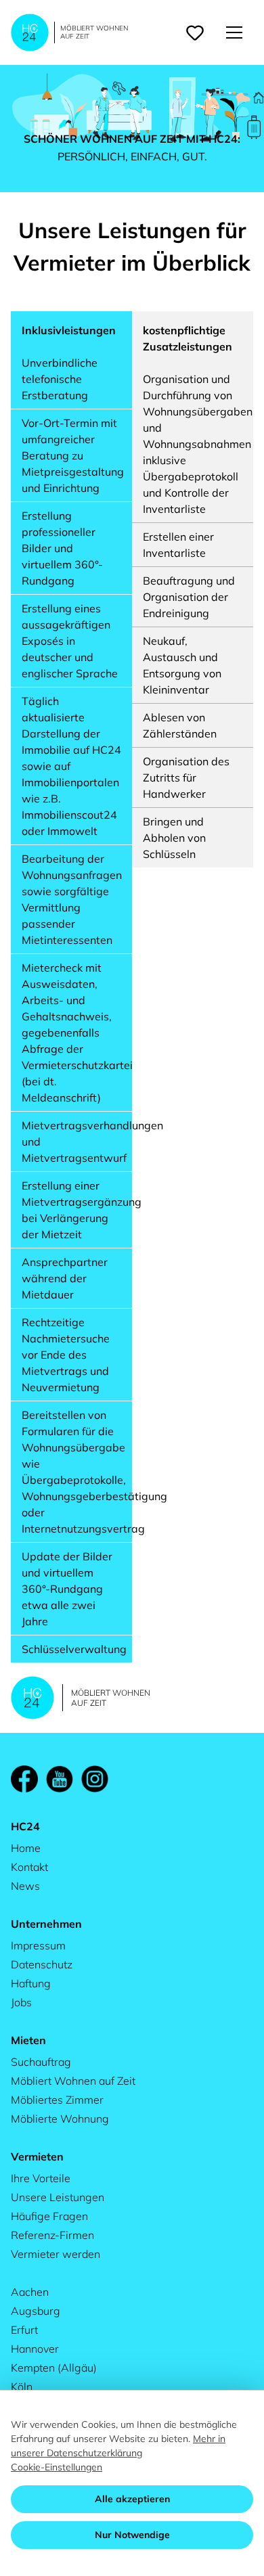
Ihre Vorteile (41, 2178)
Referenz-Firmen (52, 2235)
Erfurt (24, 2330)
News (25, 1886)
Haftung (31, 1983)
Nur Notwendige (132, 2535)
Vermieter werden (56, 2254)
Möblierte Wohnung (60, 2119)
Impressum (38, 1945)
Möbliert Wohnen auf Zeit (73, 2081)
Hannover (35, 2349)
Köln (22, 2387)
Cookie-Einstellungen (57, 2467)
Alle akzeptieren (132, 2499)
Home (26, 1848)
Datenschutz (42, 1964)
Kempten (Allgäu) (54, 2368)
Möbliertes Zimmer (57, 2100)
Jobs (21, 2002)
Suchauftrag (41, 2062)
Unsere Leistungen (58, 2197)
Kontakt (29, 1867)
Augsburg (36, 2311)
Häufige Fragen (49, 2216)
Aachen (30, 2292)
